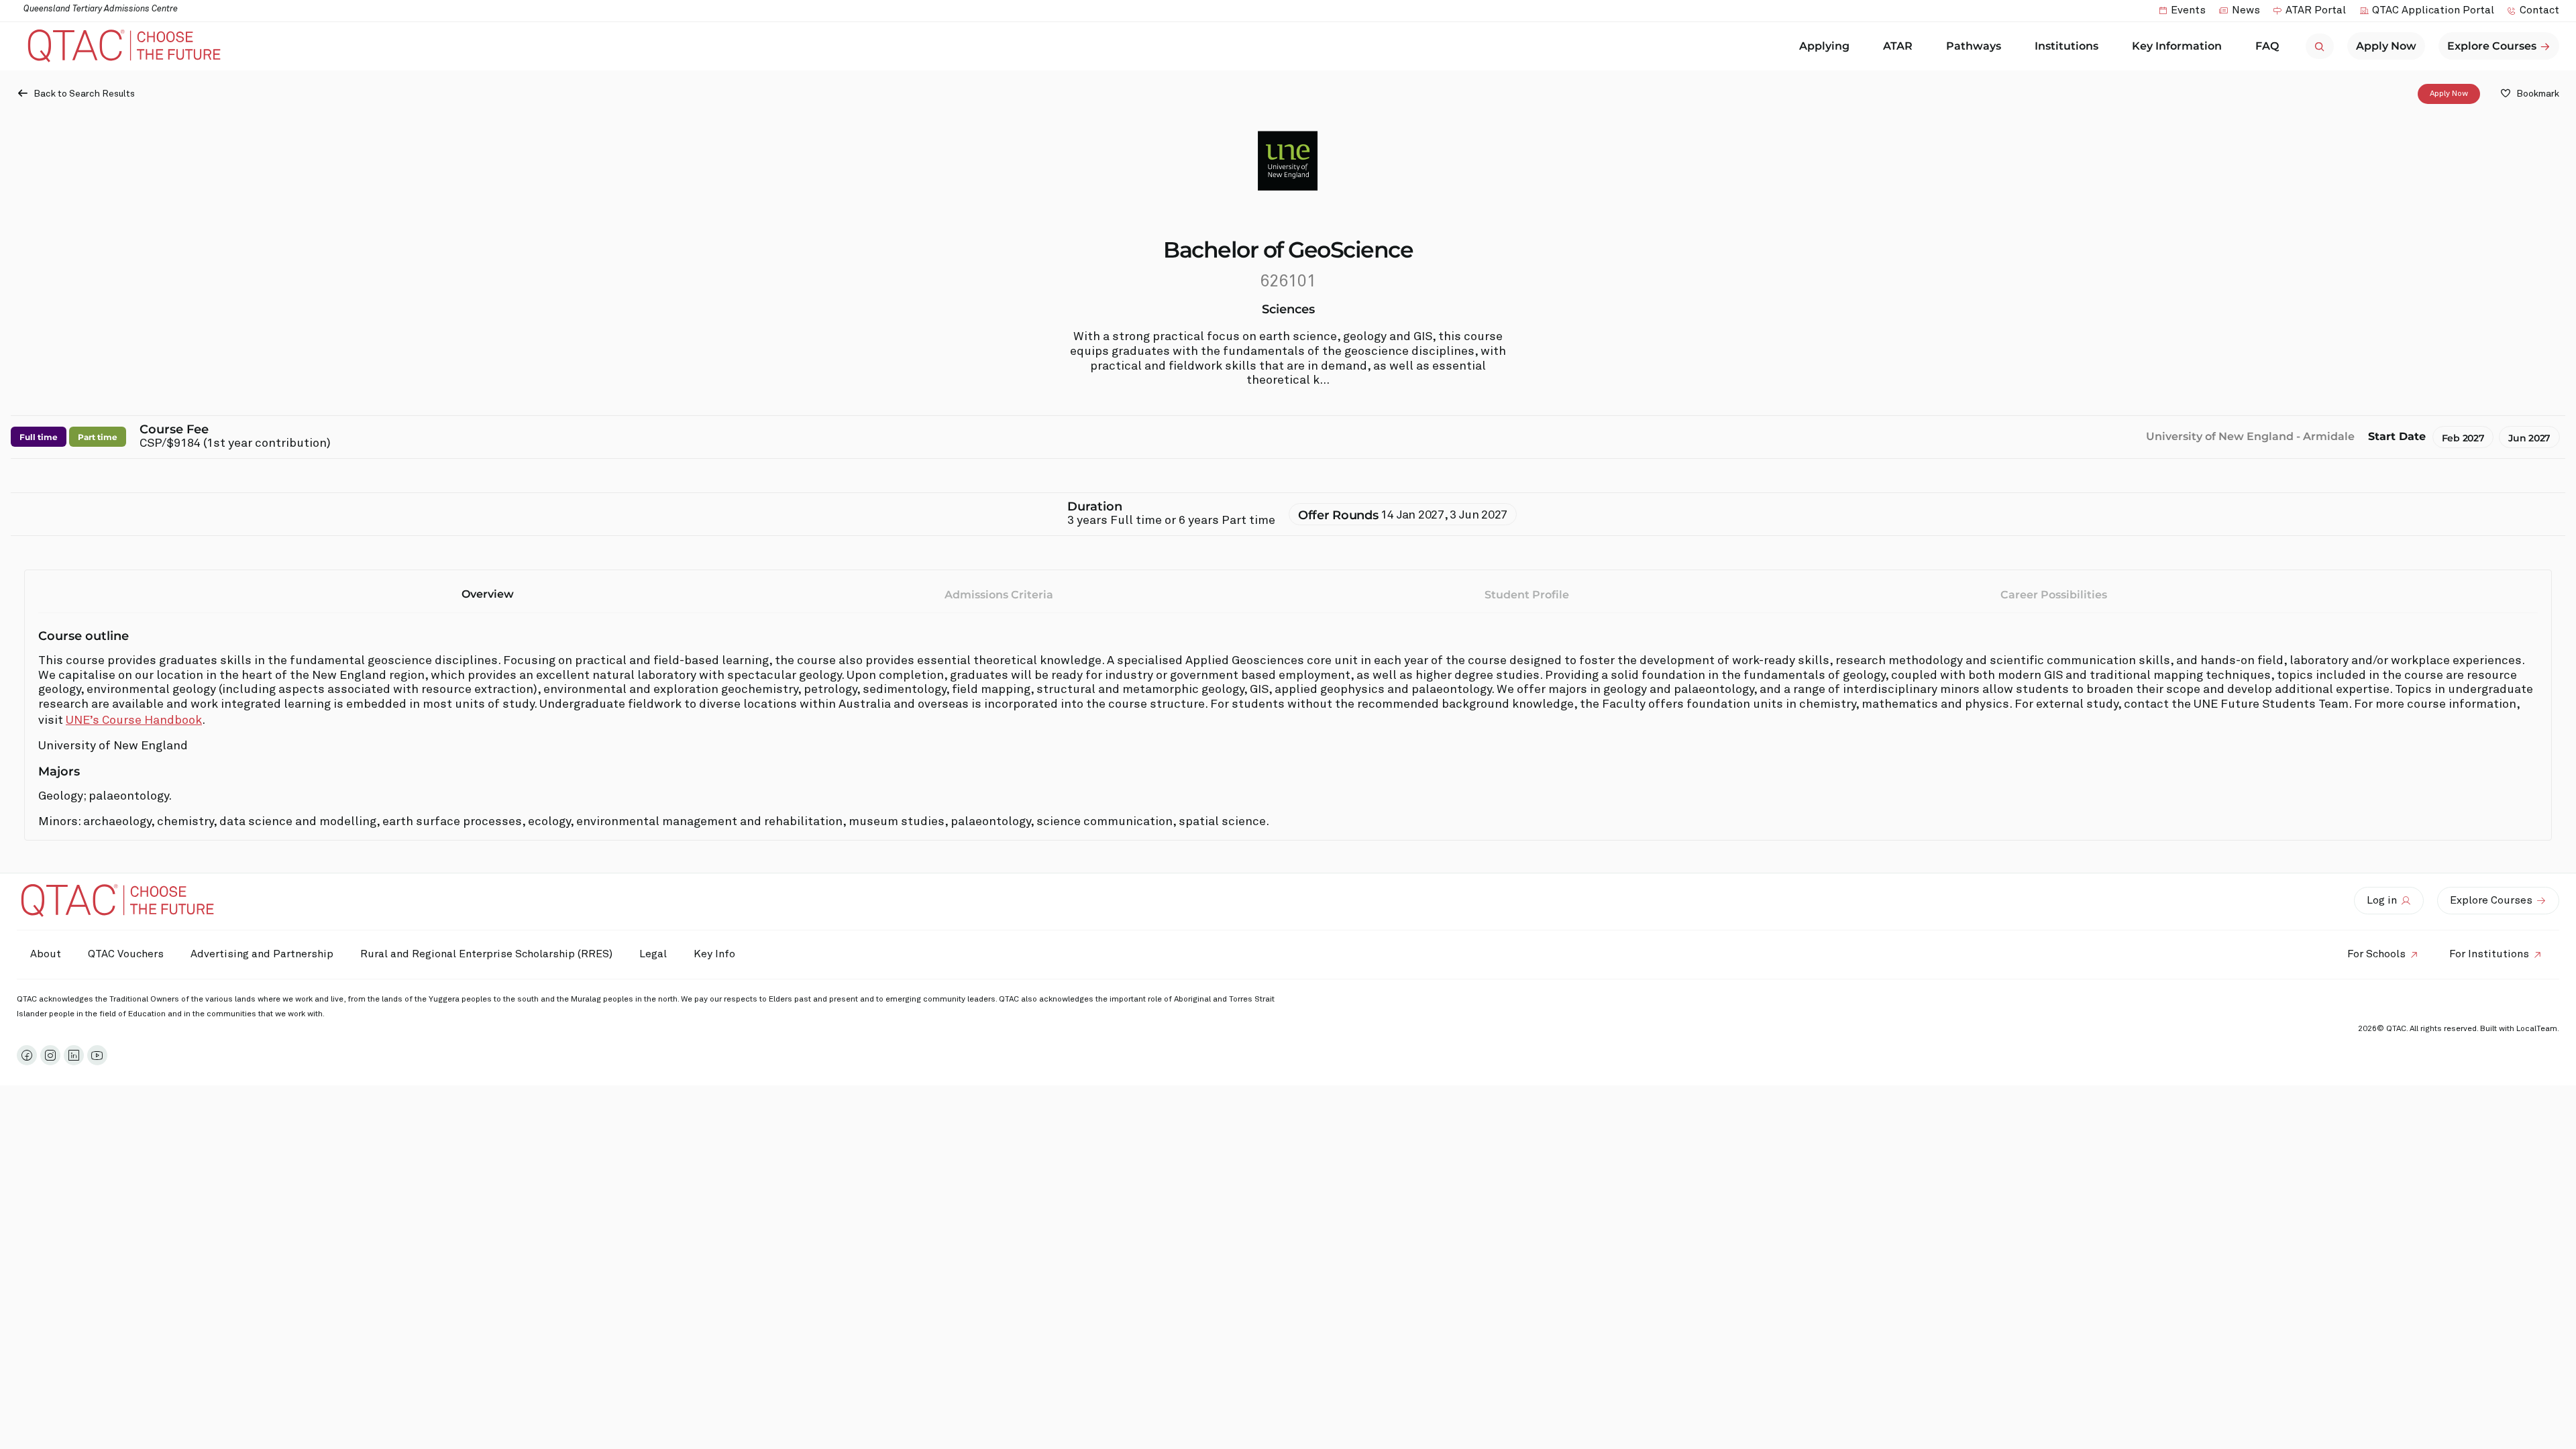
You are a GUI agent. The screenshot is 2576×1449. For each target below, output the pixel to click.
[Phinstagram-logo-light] (50, 1055)
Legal (653, 954)
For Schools (2376, 954)
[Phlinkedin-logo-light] (74, 1055)
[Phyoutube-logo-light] (97, 1055)
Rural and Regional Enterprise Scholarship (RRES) (486, 954)
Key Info (714, 954)
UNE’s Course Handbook (134, 720)
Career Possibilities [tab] (2054, 595)
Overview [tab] (488, 594)
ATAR (1898, 46)
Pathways (1974, 46)
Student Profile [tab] (1527, 595)
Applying (1824, 46)
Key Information (2177, 46)
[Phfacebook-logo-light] (27, 1055)
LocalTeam (2537, 1029)
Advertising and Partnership (262, 954)
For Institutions (2489, 954)
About (46, 954)
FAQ (2267, 46)
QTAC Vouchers (126, 954)
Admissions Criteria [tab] (999, 595)
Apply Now (2449, 94)
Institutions (2067, 46)
